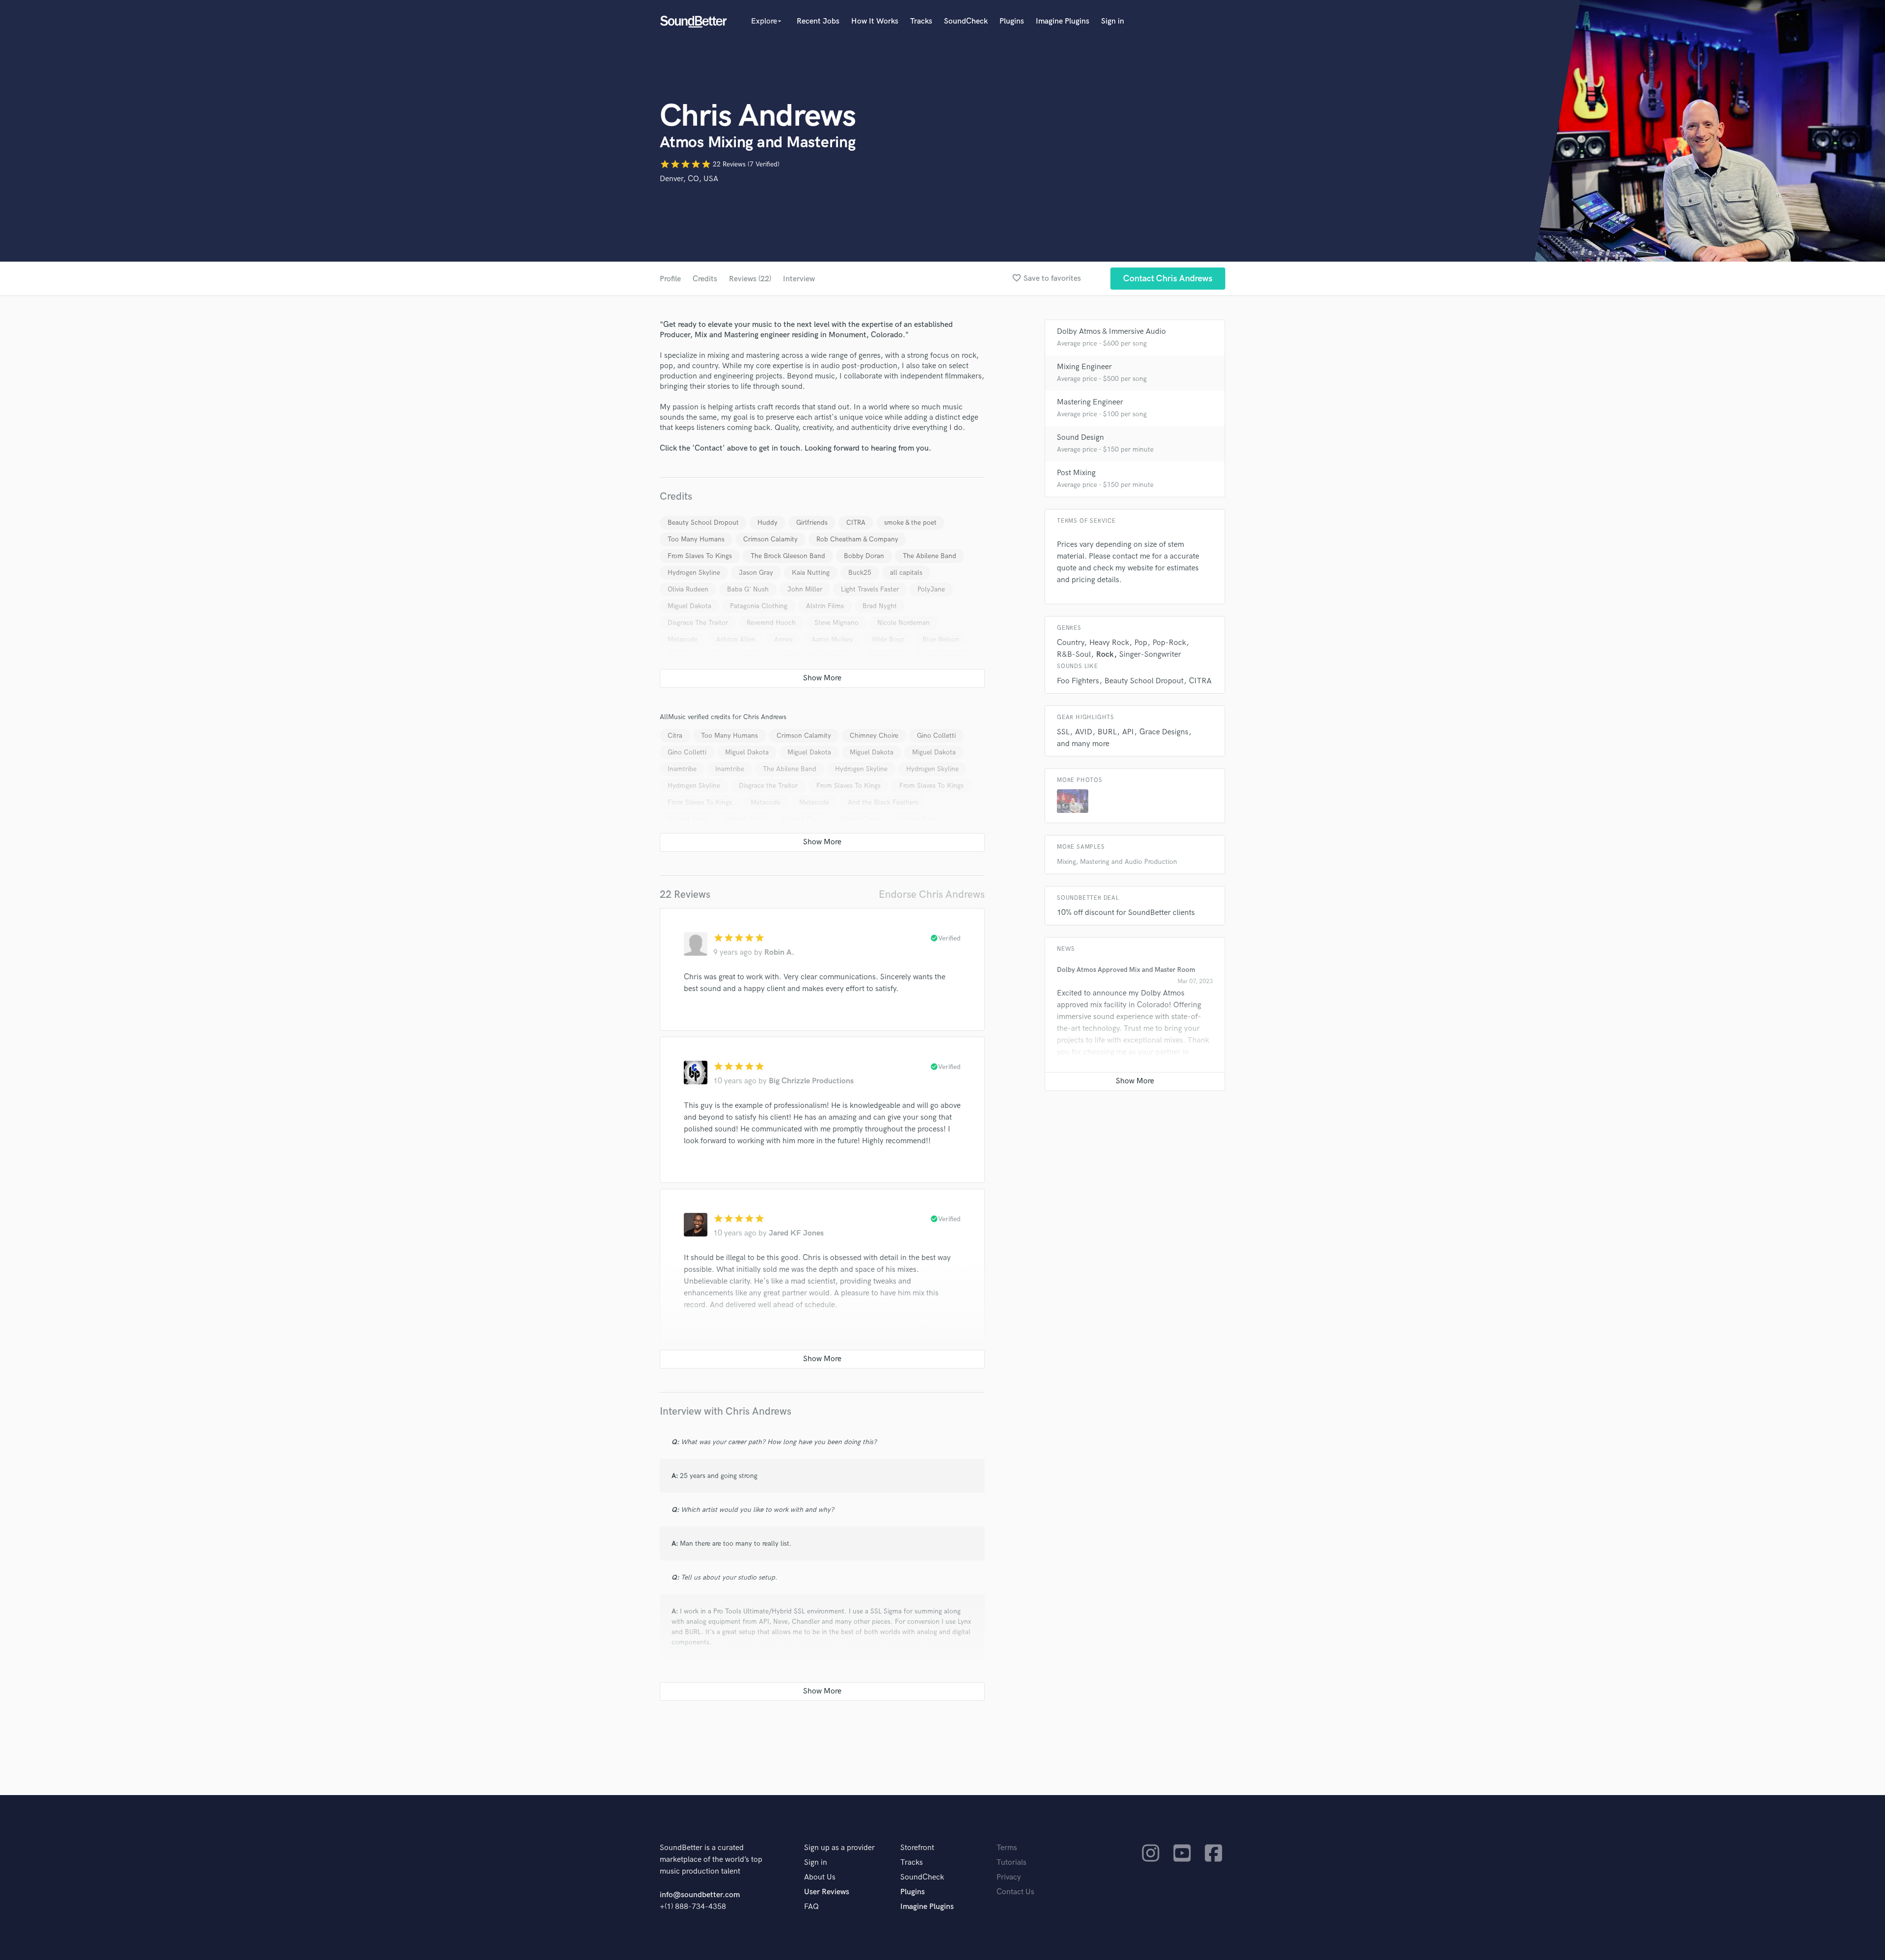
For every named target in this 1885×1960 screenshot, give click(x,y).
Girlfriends (812, 523)
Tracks (921, 21)
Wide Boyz (888, 639)
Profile (670, 279)
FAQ (811, 1907)
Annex (783, 639)
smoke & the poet (910, 523)
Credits (705, 279)
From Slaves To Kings (700, 556)
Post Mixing (1076, 473)
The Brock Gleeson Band (788, 556)
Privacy (1009, 1877)
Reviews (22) (750, 279)
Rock (1105, 655)
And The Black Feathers (815, 656)
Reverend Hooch (771, 623)
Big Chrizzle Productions (811, 1081)
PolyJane (931, 589)
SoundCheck (966, 21)
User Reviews (827, 1892)
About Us (820, 1877)
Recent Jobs (818, 21)
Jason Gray (756, 573)
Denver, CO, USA (689, 179)
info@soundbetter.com (700, 1895)
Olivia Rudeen (688, 589)
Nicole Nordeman (903, 623)
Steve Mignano (836, 623)
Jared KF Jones (796, 1233)
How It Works (875, 21)
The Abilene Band (929, 556)
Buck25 (860, 573)
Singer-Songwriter (1150, 655)
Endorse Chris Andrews (932, 895)
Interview (799, 279)
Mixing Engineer (1084, 367)
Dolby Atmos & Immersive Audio (1111, 332)
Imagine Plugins (1063, 21)
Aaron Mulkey (832, 639)
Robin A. (779, 953)
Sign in (1113, 21)
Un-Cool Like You (734, 656)
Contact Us (1015, 1892)
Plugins (1012, 21)
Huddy (767, 523)
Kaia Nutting (811, 573)
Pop (1141, 643)
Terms (1007, 1848)
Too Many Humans (696, 539)
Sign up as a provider (839, 1848)
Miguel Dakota (689, 606)
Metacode (683, 639)
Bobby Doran (864, 556)
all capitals (906, 573)
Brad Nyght (880, 606)
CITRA (856, 523)
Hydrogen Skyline (694, 573)
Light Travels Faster (870, 589)
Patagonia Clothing (759, 606)
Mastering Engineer (1090, 402)
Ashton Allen (736, 639)
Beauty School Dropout (703, 523)
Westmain (885, 656)
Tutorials (1011, 1863)
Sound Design (1080, 438)
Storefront (917, 1848)
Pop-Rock (1169, 643)
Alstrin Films (825, 606)
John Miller (805, 589)
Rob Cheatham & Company (857, 539)
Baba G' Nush (748, 589)
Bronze (678, 656)
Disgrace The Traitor (698, 623)
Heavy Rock (1109, 643)
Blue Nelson (941, 639)
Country (1070, 643)
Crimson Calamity (770, 539)
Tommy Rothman (944, 656)
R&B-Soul (1074, 655)
